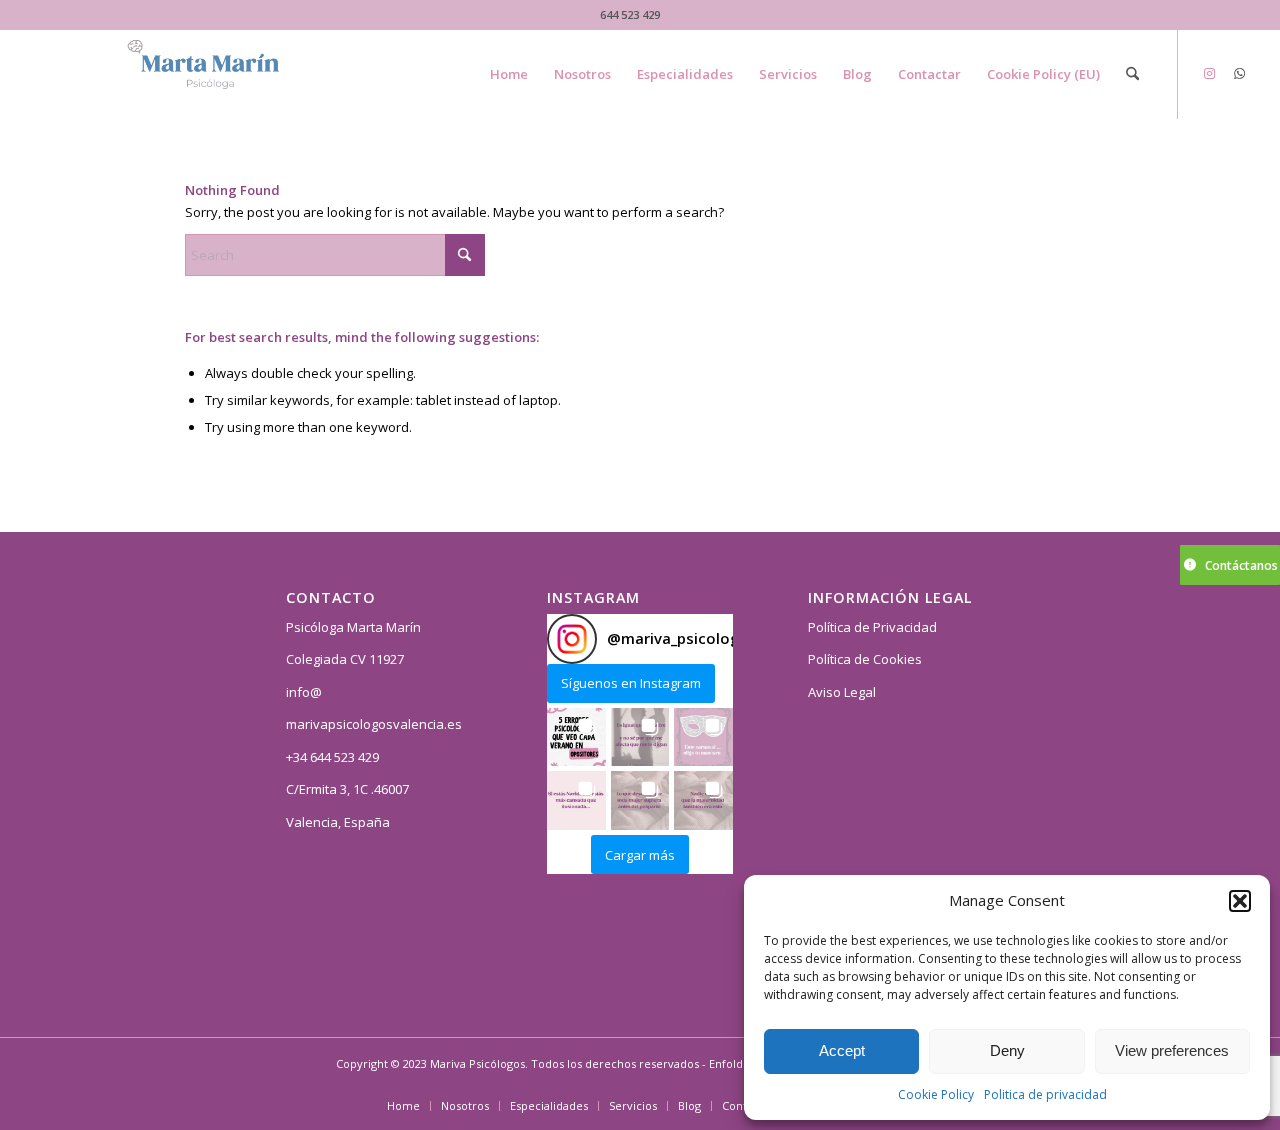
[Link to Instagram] (1209, 73)
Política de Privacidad (872, 627)
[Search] (1132, 74)
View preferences (1172, 1050)
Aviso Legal (842, 692)
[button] (1240, 901)
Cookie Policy (936, 1094)
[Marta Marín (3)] (225, 74)
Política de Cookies (865, 659)
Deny (1007, 1050)
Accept (842, 1050)
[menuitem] (509, 74)
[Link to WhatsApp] (1239, 73)
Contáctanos (1241, 565)
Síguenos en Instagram (631, 683)
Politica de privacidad (1045, 1094)
